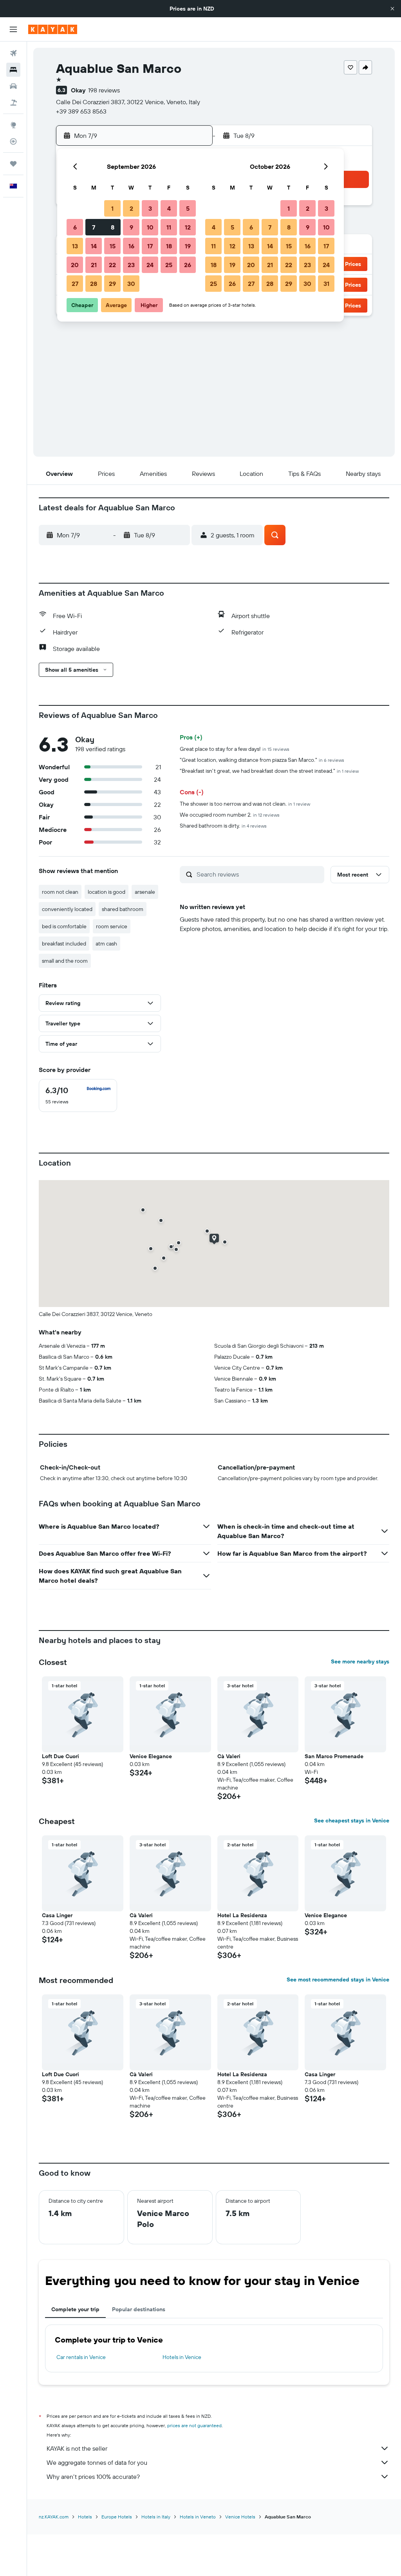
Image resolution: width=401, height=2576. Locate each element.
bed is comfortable (64, 926)
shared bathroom (123, 909)
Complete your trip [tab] (75, 2309)
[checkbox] (78, 1095)
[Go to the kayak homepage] (53, 29)
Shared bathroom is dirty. (223, 826)
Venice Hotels (240, 2517)
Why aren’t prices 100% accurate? (93, 2477)
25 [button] (169, 265)
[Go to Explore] (13, 125)
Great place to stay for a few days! (235, 749)
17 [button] (150, 246)
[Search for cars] (13, 86)
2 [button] (131, 208)
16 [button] (131, 246)
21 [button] (94, 265)
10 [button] (150, 227)
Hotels (85, 2517)
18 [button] (169, 246)
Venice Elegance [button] (151, 1756)
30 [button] (131, 284)
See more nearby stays (360, 1661)
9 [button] (131, 227)
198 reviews (104, 90)
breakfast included (64, 944)
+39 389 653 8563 (81, 111)
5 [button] (188, 208)
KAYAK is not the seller (77, 2448)
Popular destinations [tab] (139, 2309)
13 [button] (75, 246)
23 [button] (131, 265)
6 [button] (75, 227)
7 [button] (94, 227)
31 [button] (326, 284)
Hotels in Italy (156, 2517)
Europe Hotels (117, 2517)
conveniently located (67, 909)
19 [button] (188, 246)
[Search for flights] (13, 53)
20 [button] (75, 265)
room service (112, 926)
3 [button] (150, 208)
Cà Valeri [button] (229, 1756)
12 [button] (188, 227)
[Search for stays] (13, 70)
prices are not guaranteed (194, 2425)
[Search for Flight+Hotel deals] (13, 103)
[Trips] (13, 164)
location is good (107, 892)
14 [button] (94, 246)
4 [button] (169, 208)
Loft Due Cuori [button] (61, 1756)
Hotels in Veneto (198, 2517)
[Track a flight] (13, 141)
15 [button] (113, 246)
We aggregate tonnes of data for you (97, 2462)
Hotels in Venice (182, 2357)
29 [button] (112, 284)
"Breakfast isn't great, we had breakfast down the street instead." (269, 771)
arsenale (145, 892)
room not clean (60, 892)
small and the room (65, 961)
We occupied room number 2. (230, 815)
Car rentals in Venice (81, 2357)
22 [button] (112, 265)
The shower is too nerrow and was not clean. (245, 804)
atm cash (106, 944)
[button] (392, 9)
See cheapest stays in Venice (352, 1820)
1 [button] (112, 208)
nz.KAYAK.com (54, 2517)
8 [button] (113, 227)
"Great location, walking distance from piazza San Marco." (262, 760)
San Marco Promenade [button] (334, 1756)
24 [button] (150, 265)
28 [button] (94, 284)
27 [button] (75, 284)
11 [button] (169, 227)
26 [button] (188, 265)
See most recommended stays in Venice (338, 1979)
